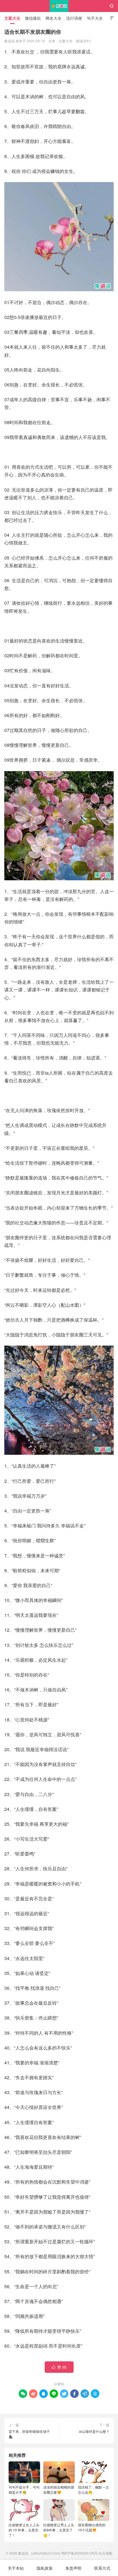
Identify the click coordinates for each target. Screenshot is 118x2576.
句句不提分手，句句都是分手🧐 (24, 2490)
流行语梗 (74, 18)
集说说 (59, 6)
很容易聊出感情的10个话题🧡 (92, 2527)
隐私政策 (45, 2568)
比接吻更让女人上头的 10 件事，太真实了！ (24, 2530)
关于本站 (16, 2568)
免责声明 (73, 2568)
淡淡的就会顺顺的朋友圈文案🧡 (59, 2490)
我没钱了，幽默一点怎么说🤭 (93, 2490)
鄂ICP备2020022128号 (80, 2553)
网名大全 (54, 18)
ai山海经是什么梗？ (94, 2431)
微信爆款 (33, 18)
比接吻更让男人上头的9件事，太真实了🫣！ (59, 2530)
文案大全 (12, 18)
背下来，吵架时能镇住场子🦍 (29, 2434)
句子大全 (95, 18)
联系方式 (102, 2568)
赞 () (59, 2367)
